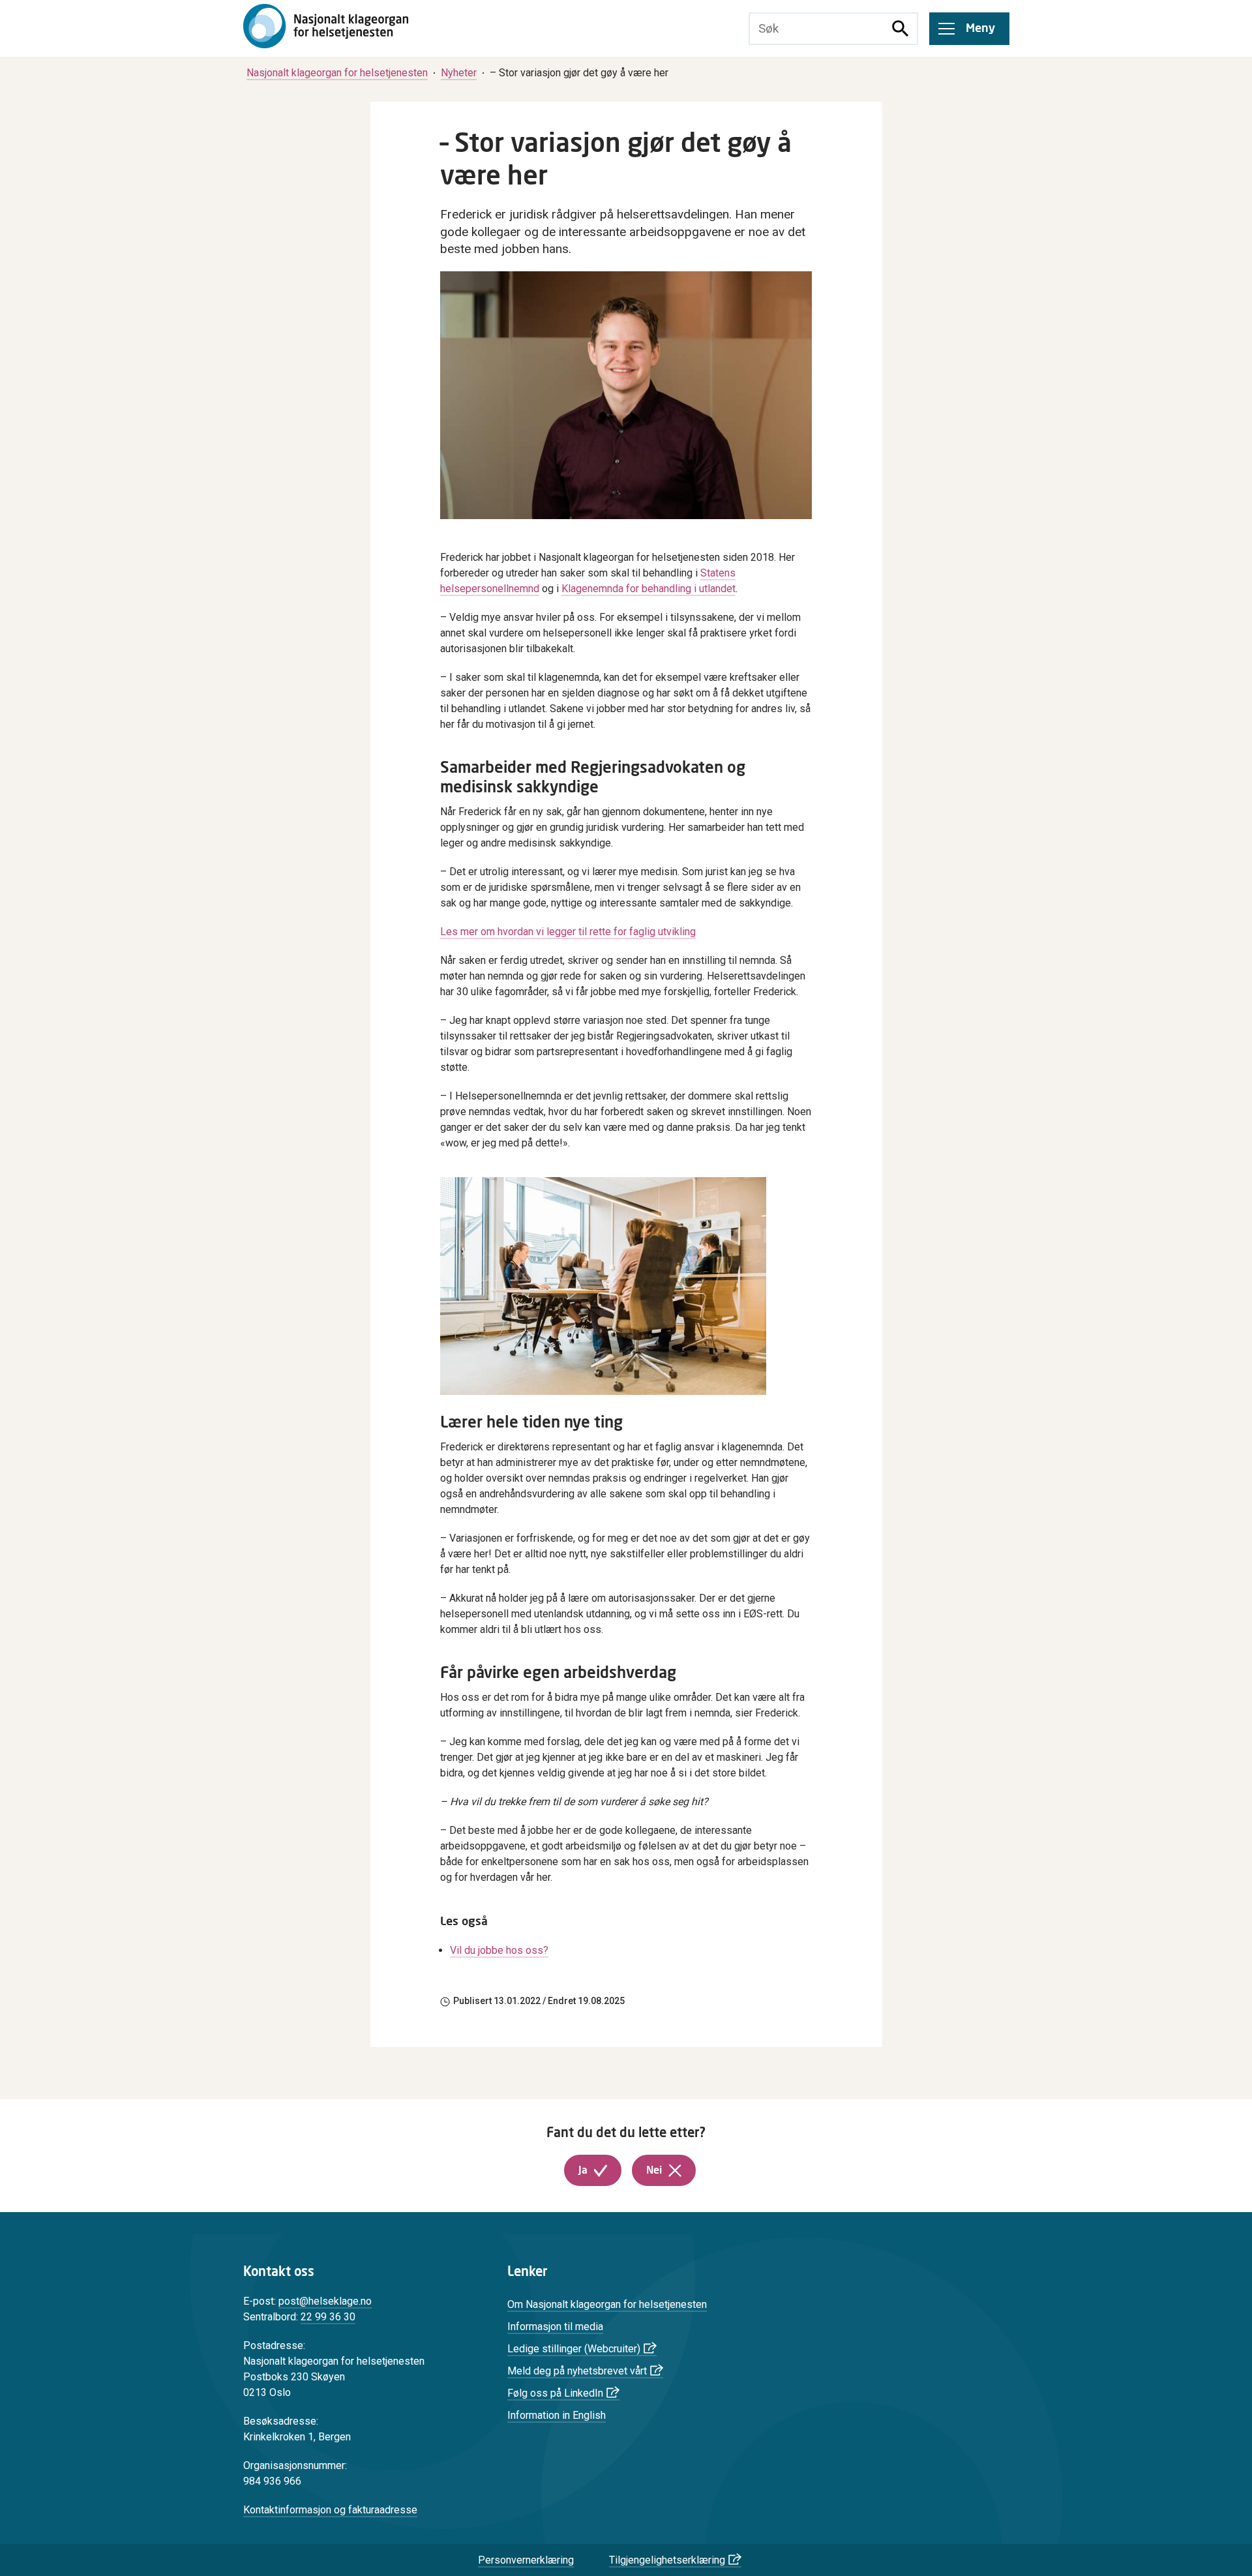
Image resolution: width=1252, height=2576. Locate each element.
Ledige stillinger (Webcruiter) (574, 2349)
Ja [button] (583, 2170)
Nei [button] (654, 2170)
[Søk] (901, 29)
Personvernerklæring (526, 2560)
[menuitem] (337, 73)
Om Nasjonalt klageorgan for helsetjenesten (607, 2304)
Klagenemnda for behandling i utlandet (648, 589)
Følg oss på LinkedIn (555, 2393)
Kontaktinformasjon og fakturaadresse (330, 2510)
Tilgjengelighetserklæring (667, 2560)
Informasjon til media (555, 2327)
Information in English (557, 2415)
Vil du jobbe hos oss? (499, 1950)
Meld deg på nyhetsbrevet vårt (577, 2371)
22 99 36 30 (328, 2317)
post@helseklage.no (325, 2301)
